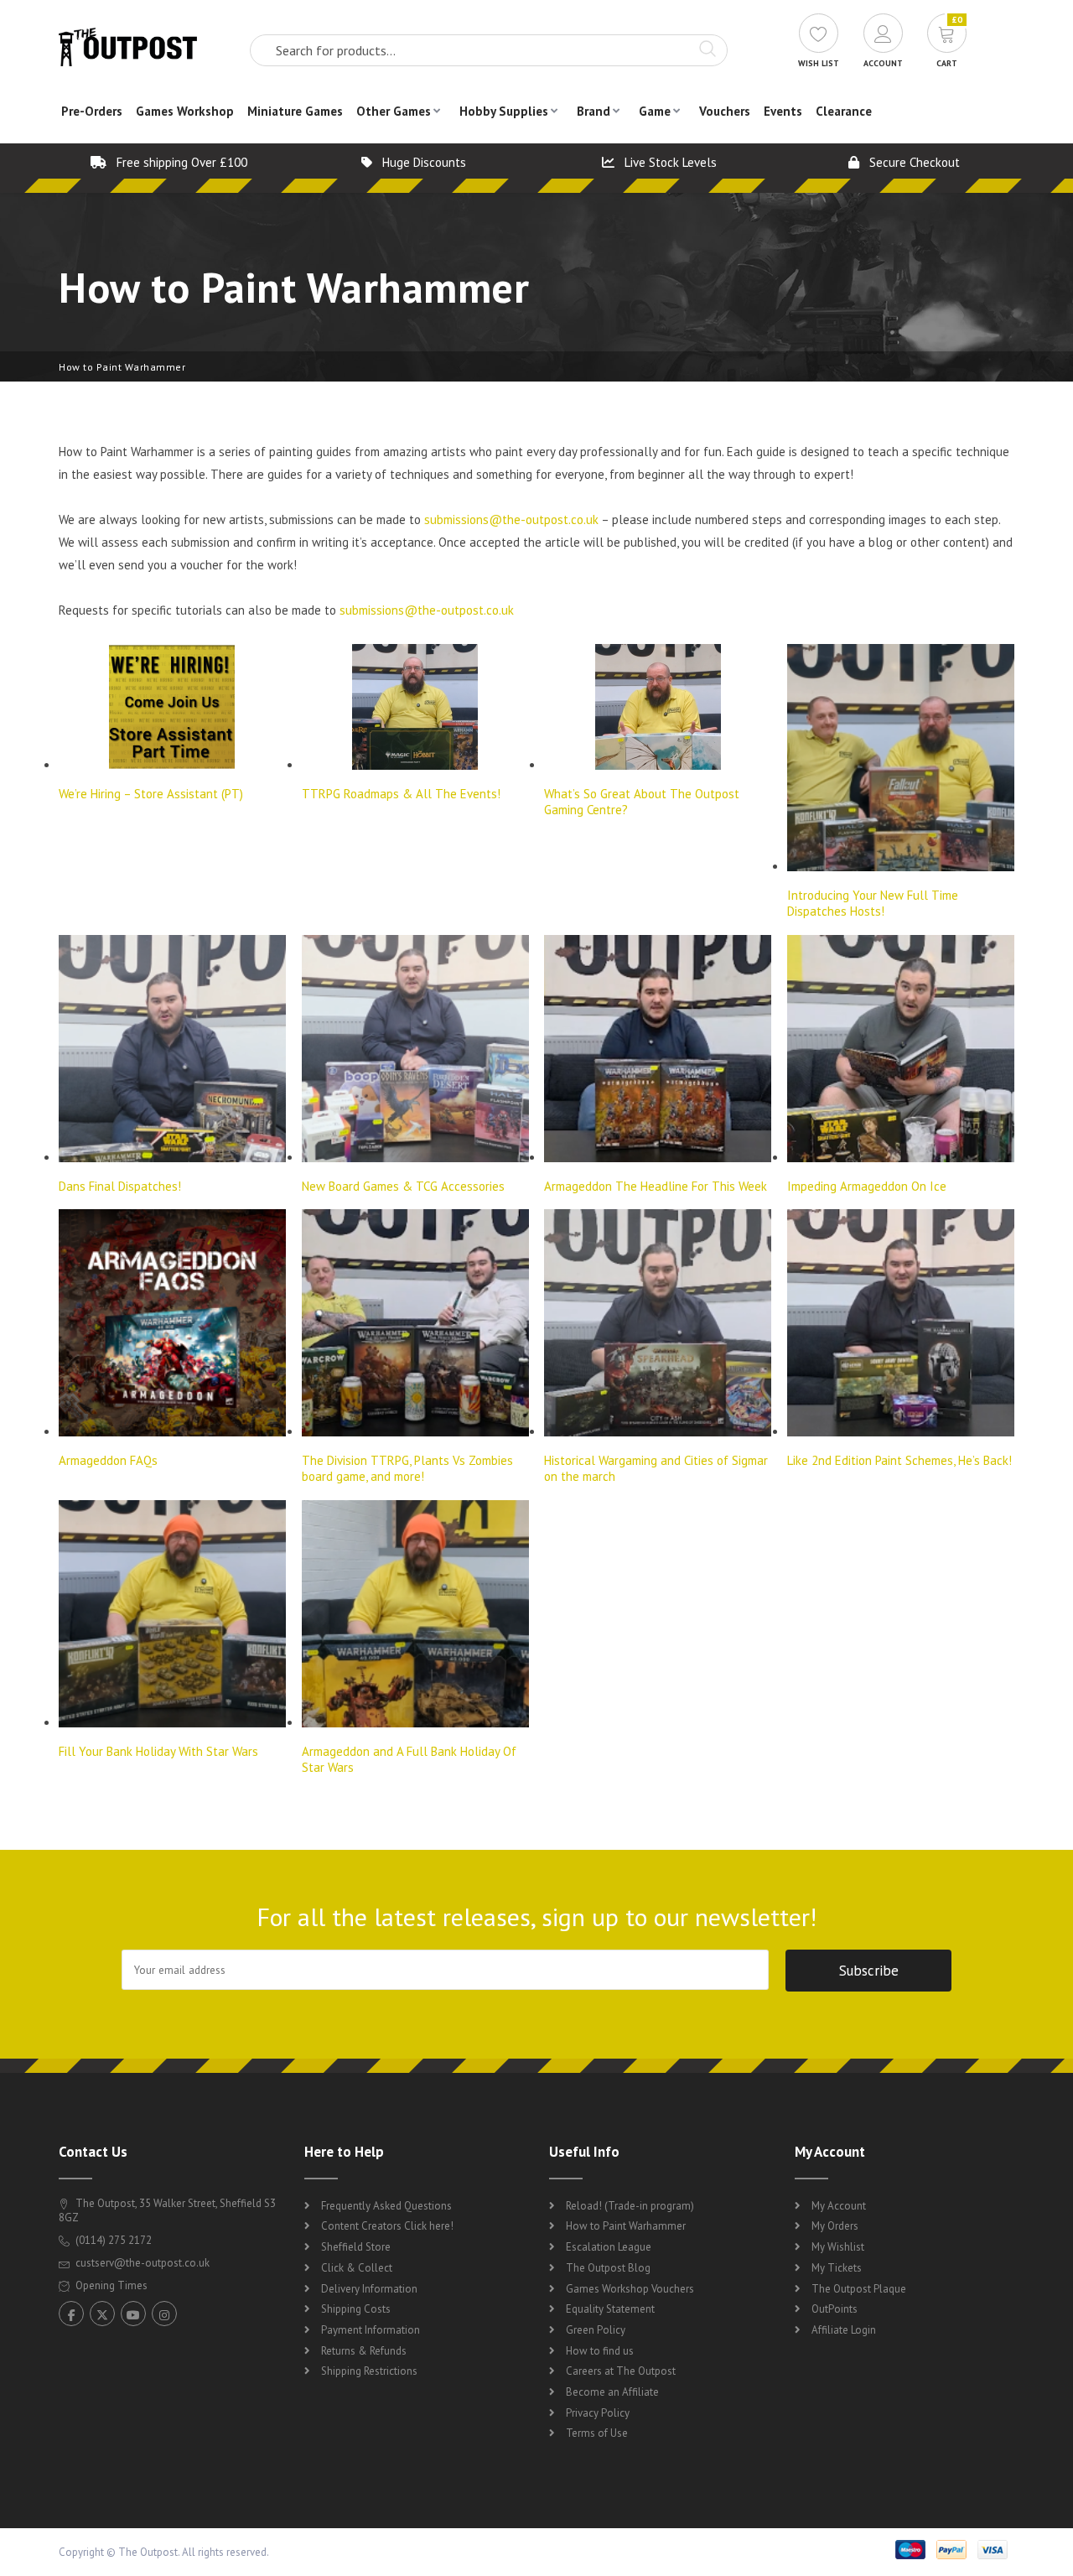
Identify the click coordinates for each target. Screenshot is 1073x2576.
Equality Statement (610, 2309)
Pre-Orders (92, 111)
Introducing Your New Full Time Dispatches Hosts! (873, 903)
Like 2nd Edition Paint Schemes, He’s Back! (899, 1460)
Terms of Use (597, 2433)
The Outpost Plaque (859, 2289)
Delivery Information (369, 2289)
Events (783, 111)
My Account (839, 2206)
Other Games (394, 111)
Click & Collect (357, 2268)
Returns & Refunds (364, 2351)
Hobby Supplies (504, 111)
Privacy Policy (598, 2413)
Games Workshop (185, 111)
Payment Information (371, 2330)
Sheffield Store (356, 2247)
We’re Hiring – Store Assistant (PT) (151, 794)
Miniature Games (295, 111)
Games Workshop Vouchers (630, 2289)
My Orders (835, 2226)
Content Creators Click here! (387, 2226)
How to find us (600, 2351)
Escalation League (609, 2247)
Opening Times (110, 2285)
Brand (594, 111)
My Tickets (837, 2268)
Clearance (844, 111)
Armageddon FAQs (108, 1460)
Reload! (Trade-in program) (630, 2206)
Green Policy (596, 2330)
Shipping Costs (356, 2309)
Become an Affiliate (612, 2392)
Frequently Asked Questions (386, 2206)
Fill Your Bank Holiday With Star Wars (158, 1751)
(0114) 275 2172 (112, 2240)
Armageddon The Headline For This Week (656, 1186)
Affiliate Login (844, 2330)
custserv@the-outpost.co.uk (143, 2263)
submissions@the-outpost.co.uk (511, 519)
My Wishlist (838, 2247)
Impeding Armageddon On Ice (867, 1186)
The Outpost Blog (608, 2268)
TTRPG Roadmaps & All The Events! (401, 794)
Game (655, 111)
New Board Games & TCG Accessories (403, 1186)
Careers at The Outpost (621, 2371)
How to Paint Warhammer (626, 2226)
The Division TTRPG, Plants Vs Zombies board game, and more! (407, 1468)
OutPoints (835, 2309)
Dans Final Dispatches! (120, 1186)
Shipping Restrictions (369, 2371)
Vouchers (725, 111)
